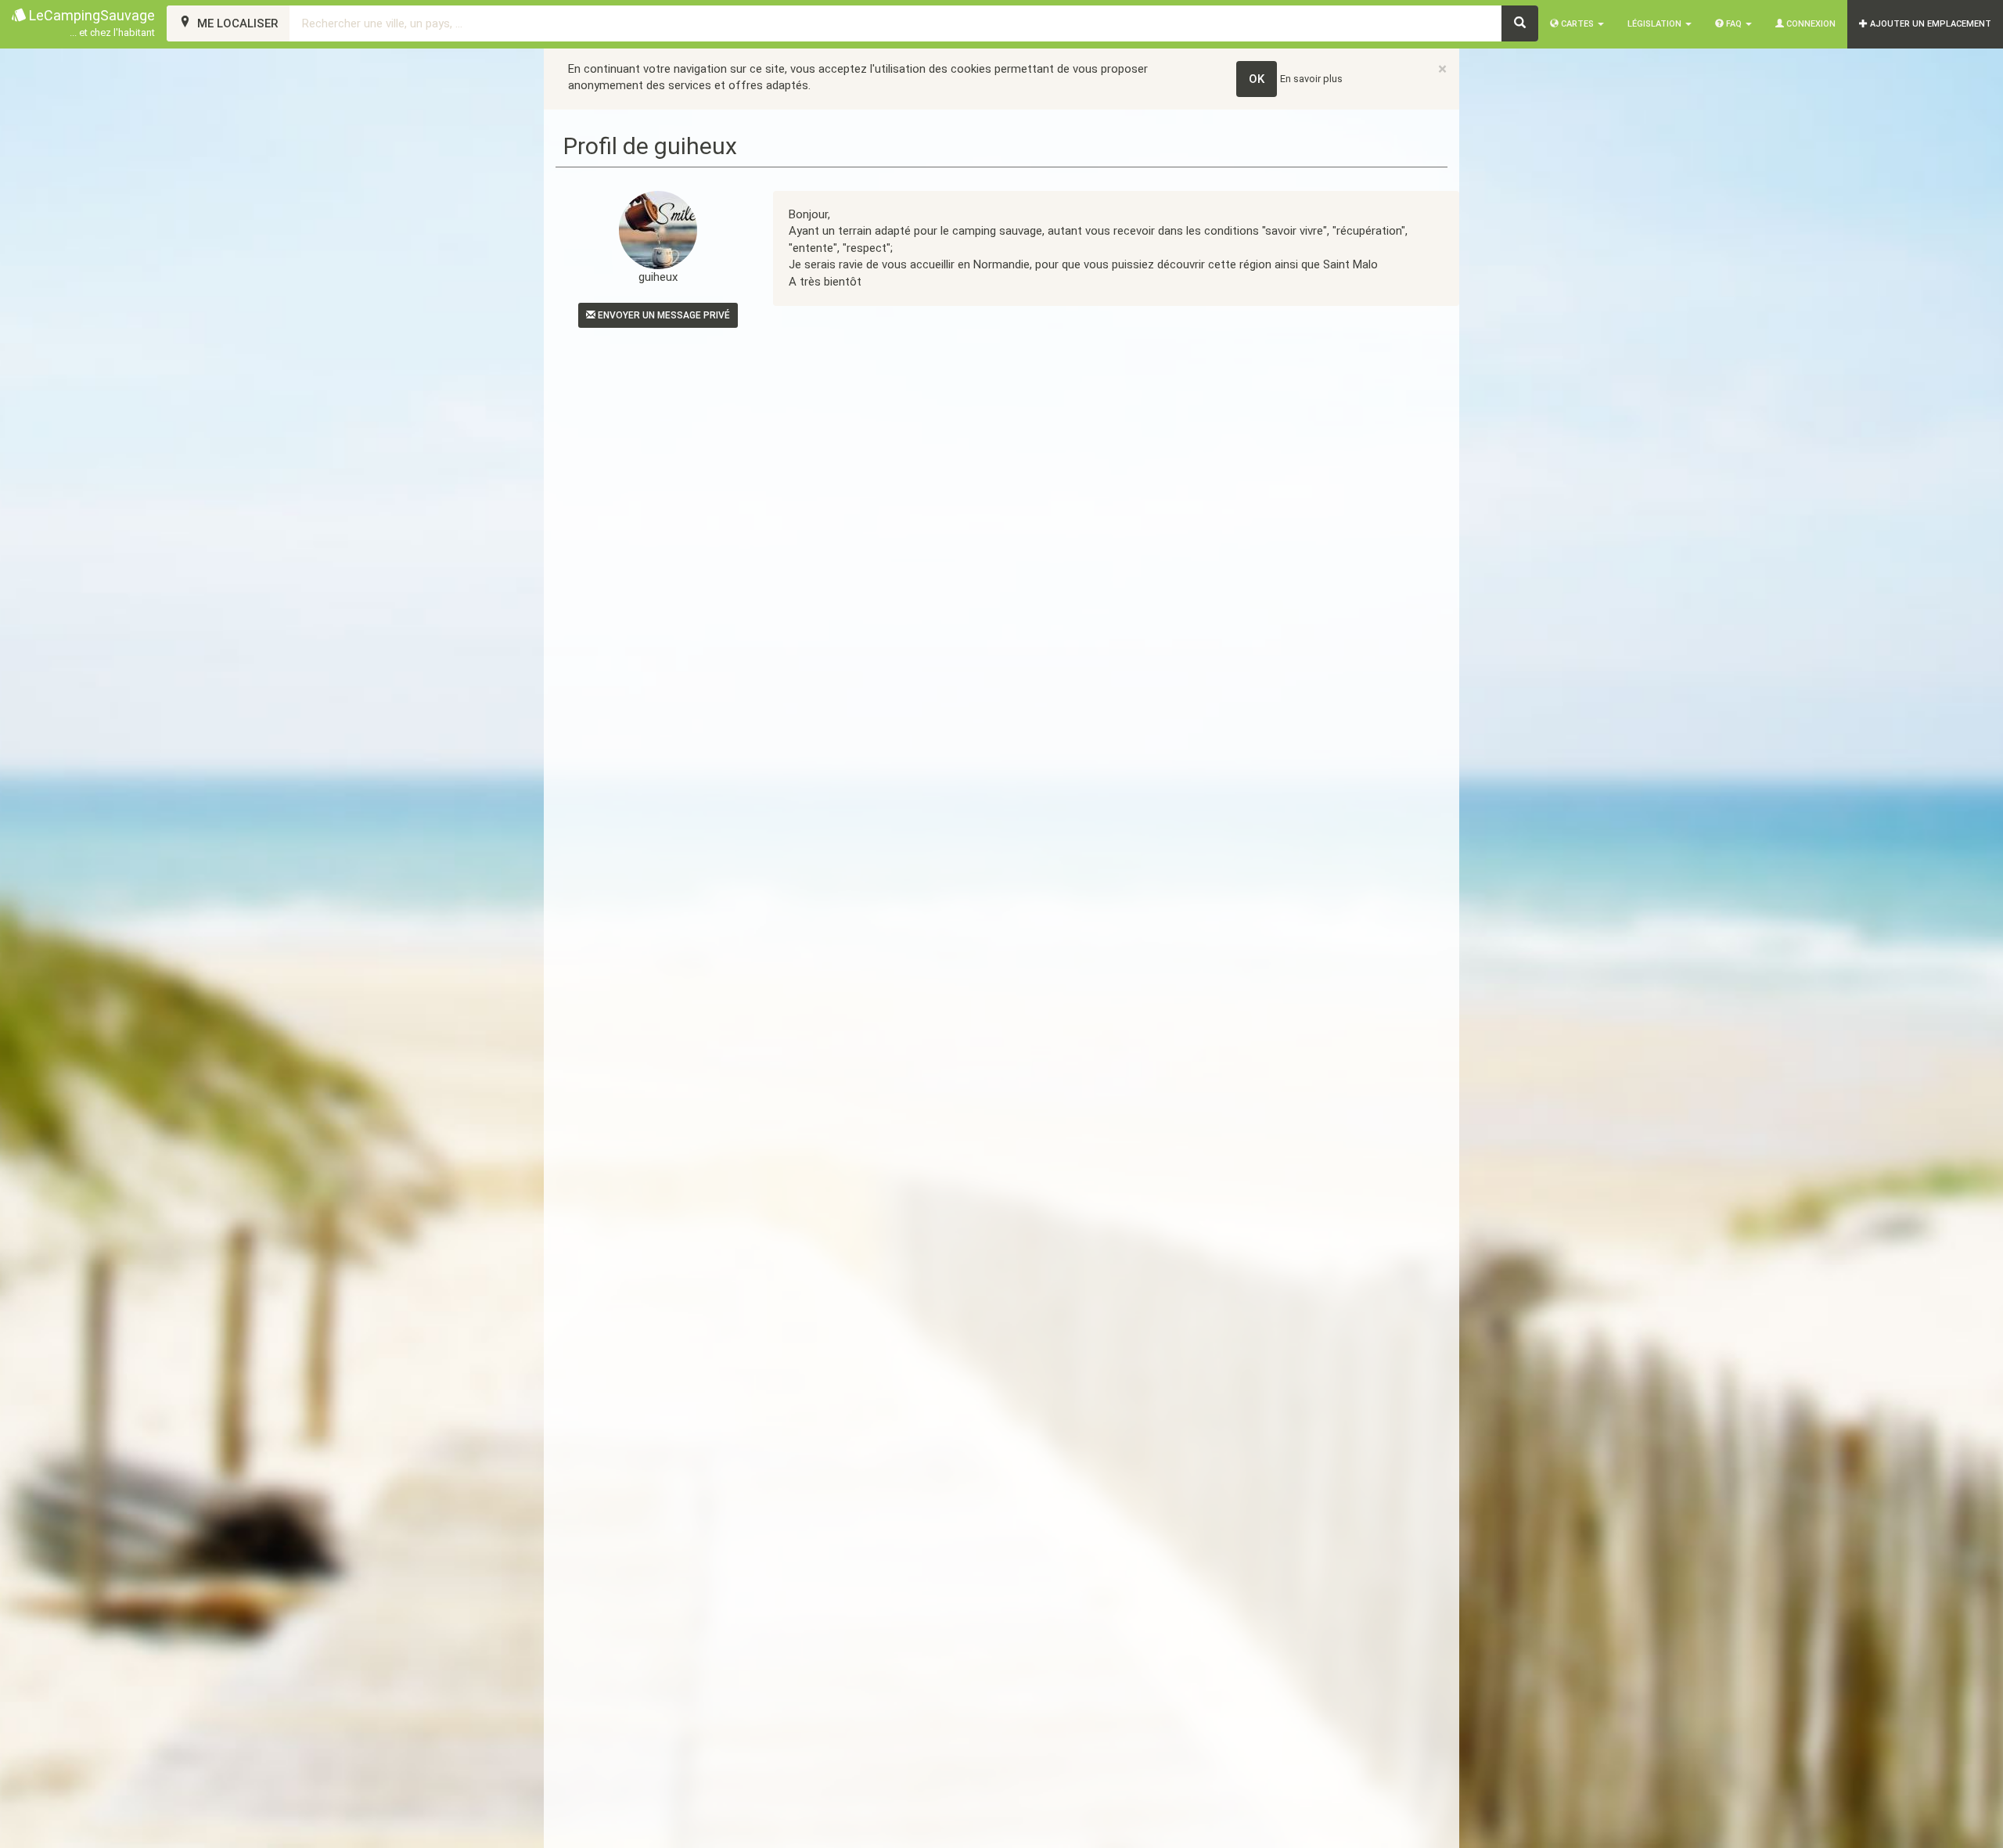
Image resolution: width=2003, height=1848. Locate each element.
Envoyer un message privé (663, 315)
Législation (1656, 24)
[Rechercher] (1520, 23)
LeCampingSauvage (90, 23)
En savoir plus (1311, 79)
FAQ (1734, 24)
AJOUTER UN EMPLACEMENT (1929, 24)
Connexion (1810, 24)
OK (1257, 79)
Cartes (1577, 24)
